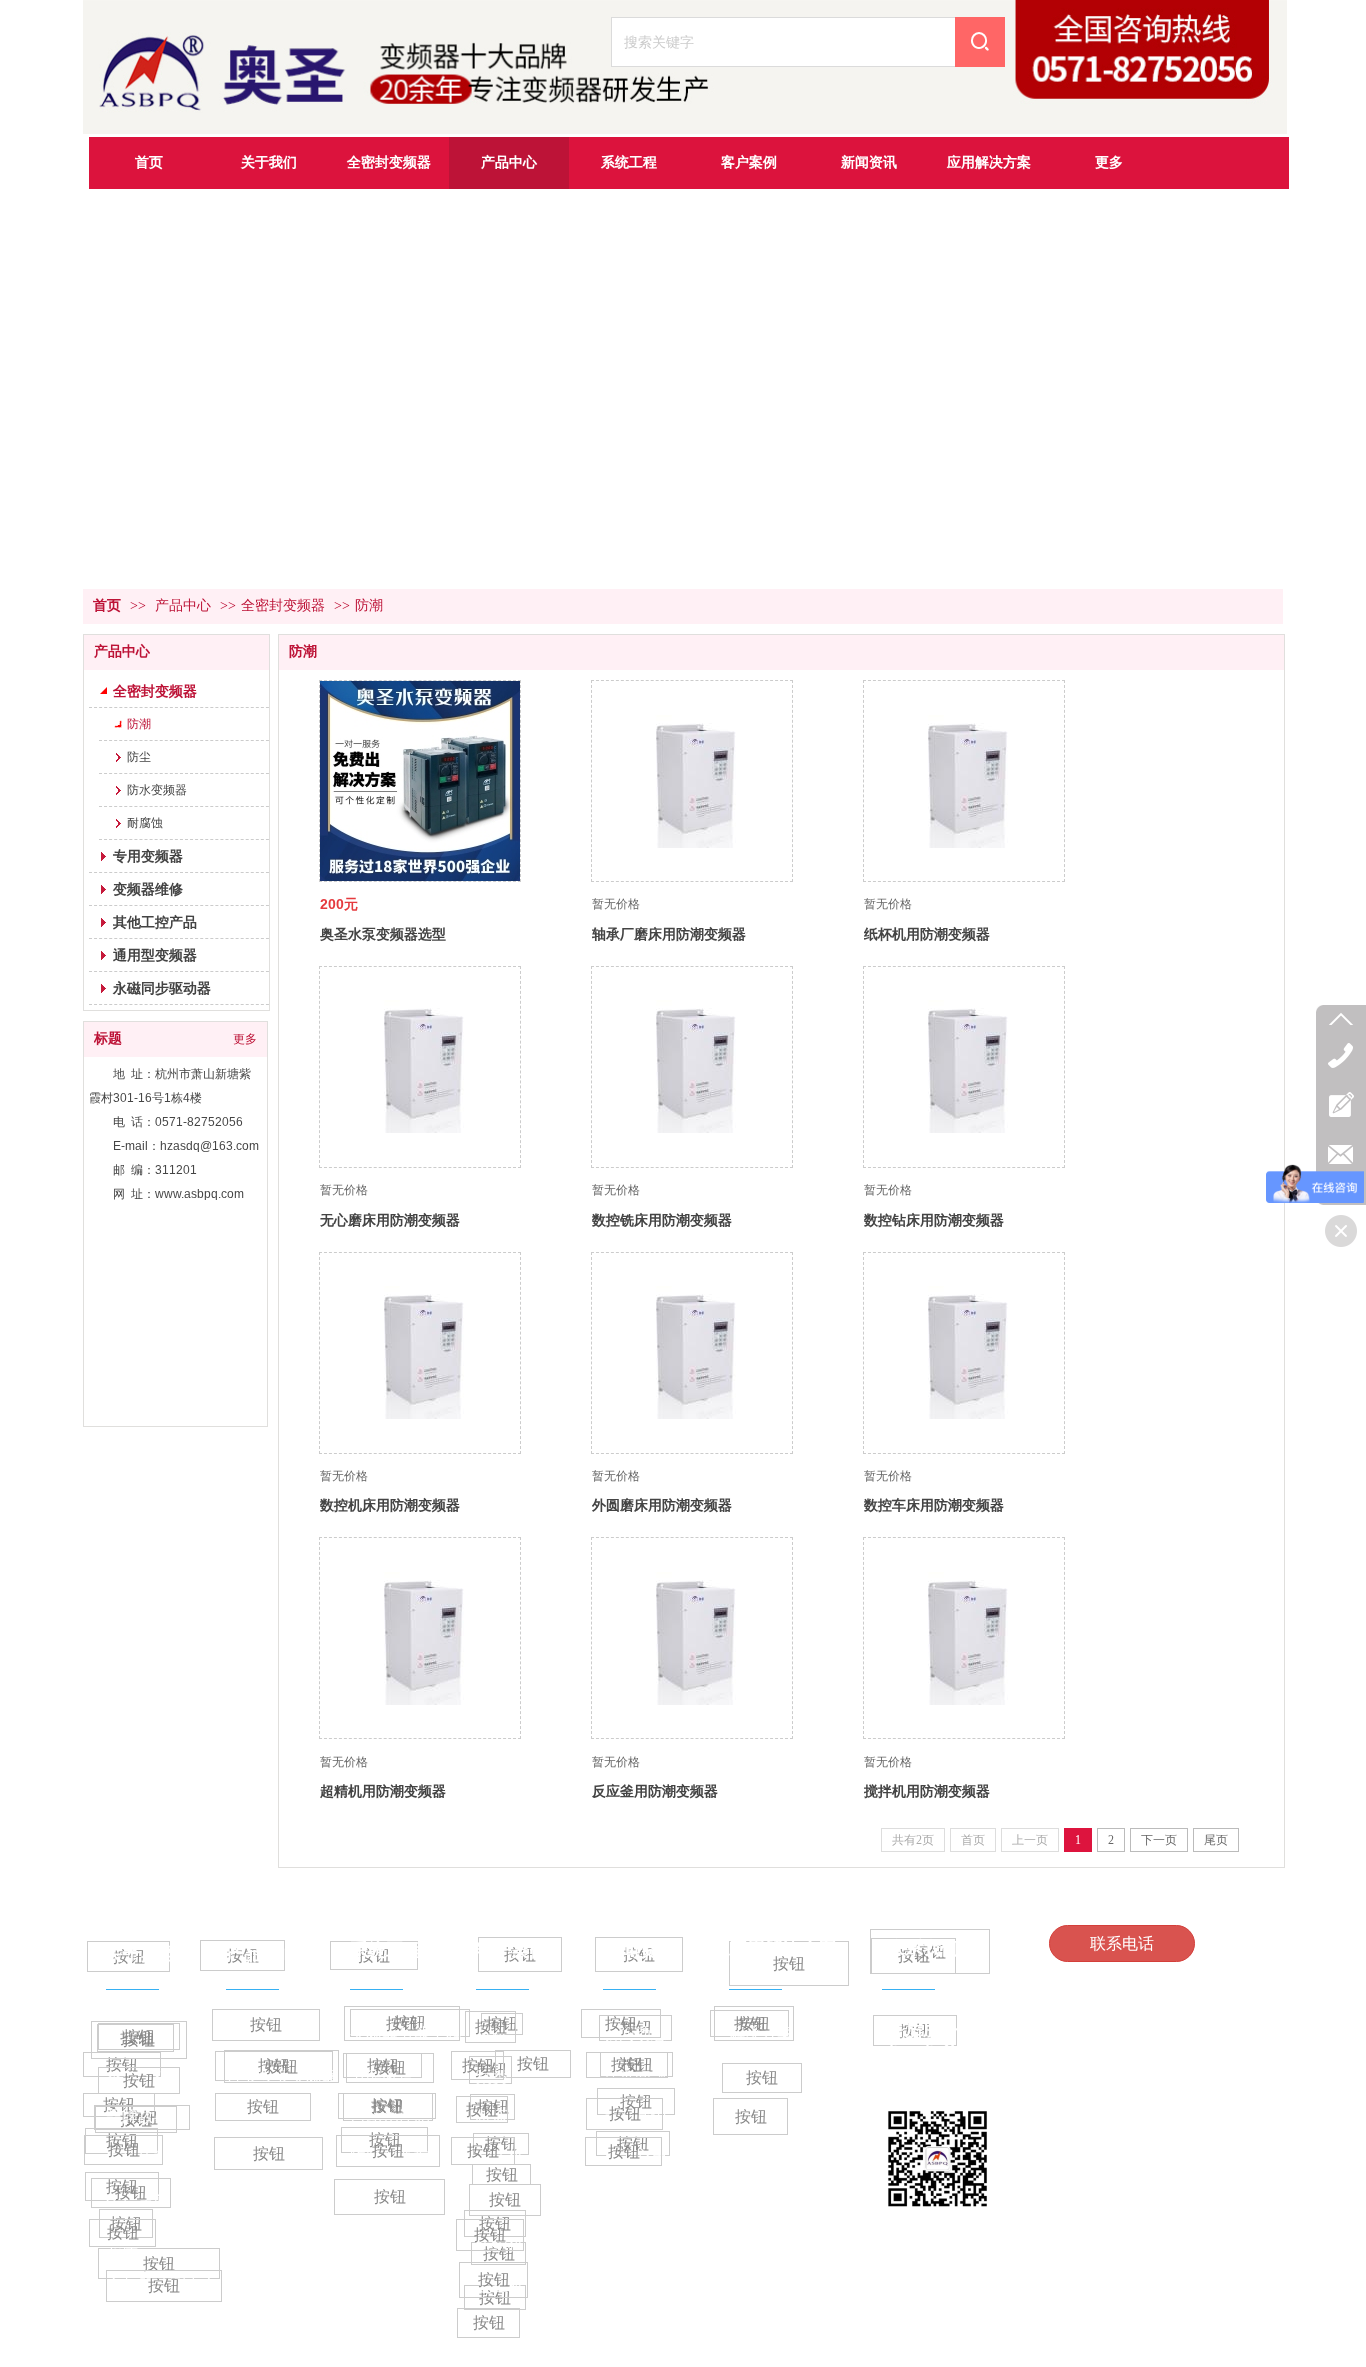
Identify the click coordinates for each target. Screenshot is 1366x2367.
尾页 (1216, 1840)
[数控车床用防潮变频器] (964, 1353)
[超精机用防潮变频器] (420, 1638)
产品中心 (183, 605)
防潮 (369, 605)
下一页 (1159, 1840)
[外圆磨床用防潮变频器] (692, 1353)
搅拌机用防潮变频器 (927, 1791)
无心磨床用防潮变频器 (390, 1220)
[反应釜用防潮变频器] (692, 1638)
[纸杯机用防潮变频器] (964, 781)
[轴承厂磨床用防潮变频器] (692, 781)
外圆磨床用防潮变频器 (662, 1505)
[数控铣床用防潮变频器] (692, 1067)
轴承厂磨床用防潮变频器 (669, 934)
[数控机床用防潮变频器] (420, 1353)
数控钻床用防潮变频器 (934, 1220)
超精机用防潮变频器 (383, 1791)
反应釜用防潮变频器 (655, 1791)
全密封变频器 (283, 605)
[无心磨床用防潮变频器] (420, 1067)
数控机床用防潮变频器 (390, 1505)
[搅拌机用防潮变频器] (964, 1638)
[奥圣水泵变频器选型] (420, 781)
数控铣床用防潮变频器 (662, 1220)
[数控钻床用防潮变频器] (964, 1067)
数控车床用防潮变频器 (934, 1505)
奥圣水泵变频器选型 (383, 934)
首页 (107, 605)
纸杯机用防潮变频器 (927, 934)
